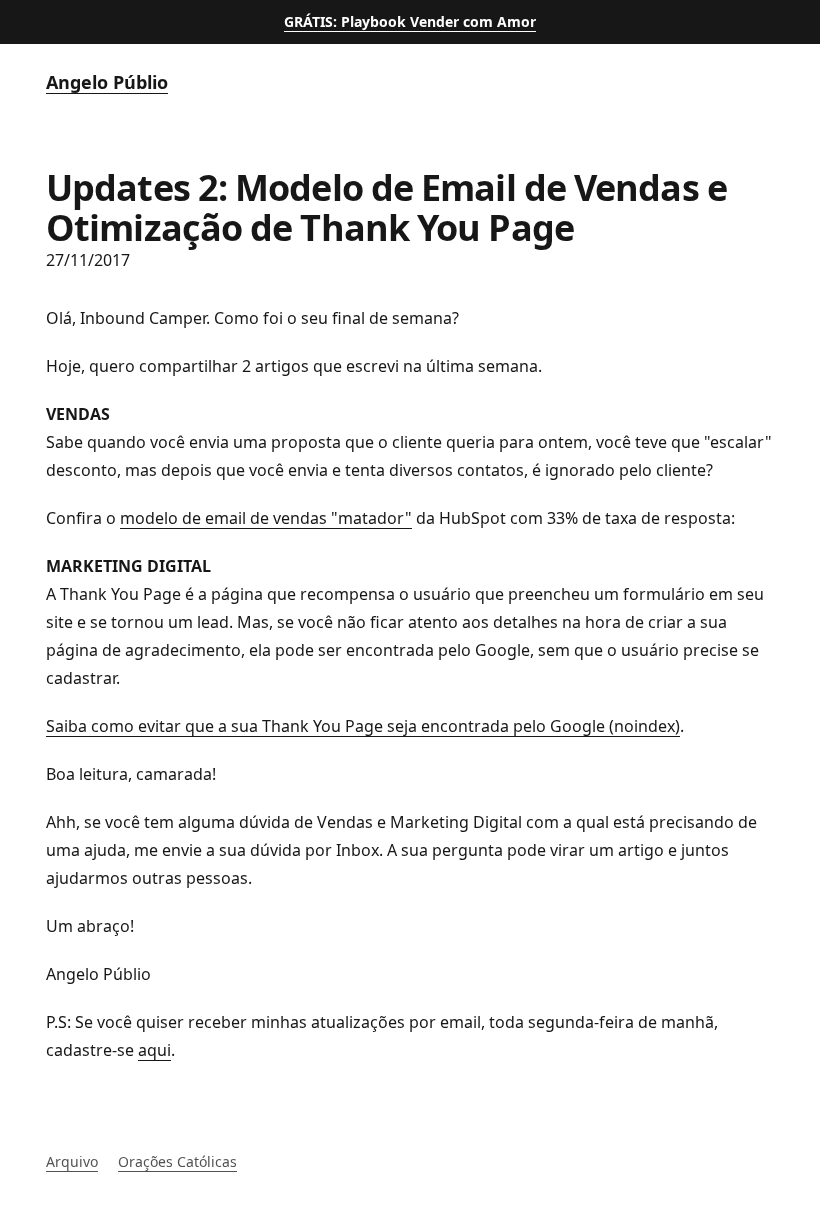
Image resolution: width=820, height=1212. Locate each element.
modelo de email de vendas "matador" (266, 518)
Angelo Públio (107, 82)
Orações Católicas (177, 1161)
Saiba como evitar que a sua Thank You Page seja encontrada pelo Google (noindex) (363, 726)
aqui (154, 1050)
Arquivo (72, 1161)
